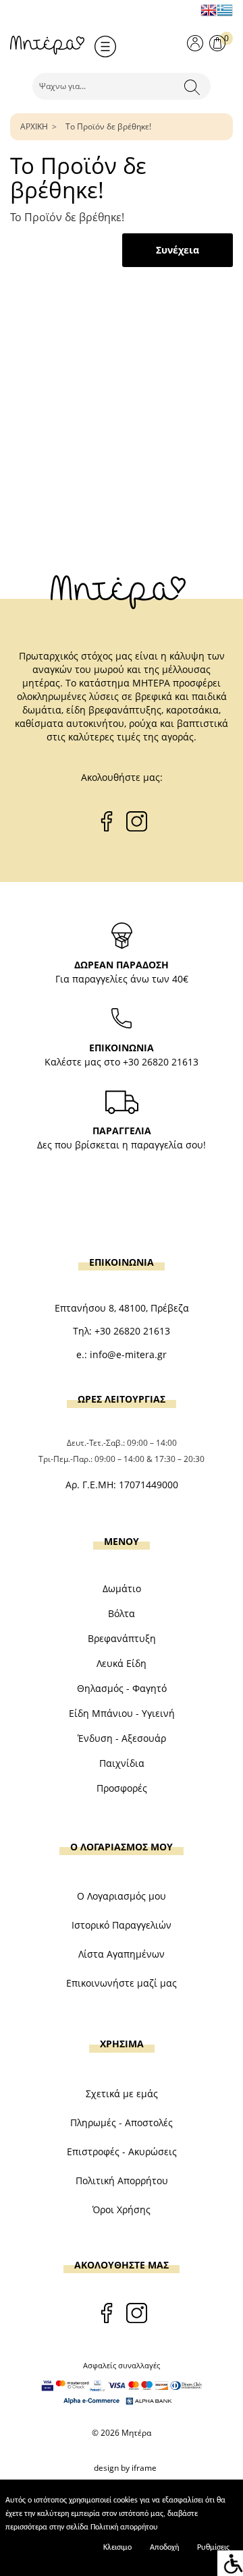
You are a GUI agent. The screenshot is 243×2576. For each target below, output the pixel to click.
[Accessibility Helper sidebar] (230, 2563)
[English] (209, 10)
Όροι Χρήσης (122, 2209)
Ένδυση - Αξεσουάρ (122, 1738)
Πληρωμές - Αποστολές (122, 2123)
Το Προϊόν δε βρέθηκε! (108, 126)
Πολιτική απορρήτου (124, 2527)
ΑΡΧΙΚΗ (34, 126)
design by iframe (125, 2468)
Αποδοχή (164, 2548)
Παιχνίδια (122, 1763)
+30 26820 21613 (161, 1062)
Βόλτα (122, 1613)
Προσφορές (122, 1788)
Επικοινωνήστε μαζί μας (122, 1983)
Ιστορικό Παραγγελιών (122, 1925)
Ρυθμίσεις (213, 2548)
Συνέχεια (178, 250)
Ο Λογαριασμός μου (122, 1896)
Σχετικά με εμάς (122, 2094)
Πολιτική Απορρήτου (122, 2180)
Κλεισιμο (117, 2548)
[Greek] (225, 10)
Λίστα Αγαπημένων (122, 1954)
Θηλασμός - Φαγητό (122, 1688)
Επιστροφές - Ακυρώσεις (122, 2151)
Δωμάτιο (122, 1588)
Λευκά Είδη (122, 1663)
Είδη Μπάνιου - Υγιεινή (122, 1713)
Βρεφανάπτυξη (122, 1638)
